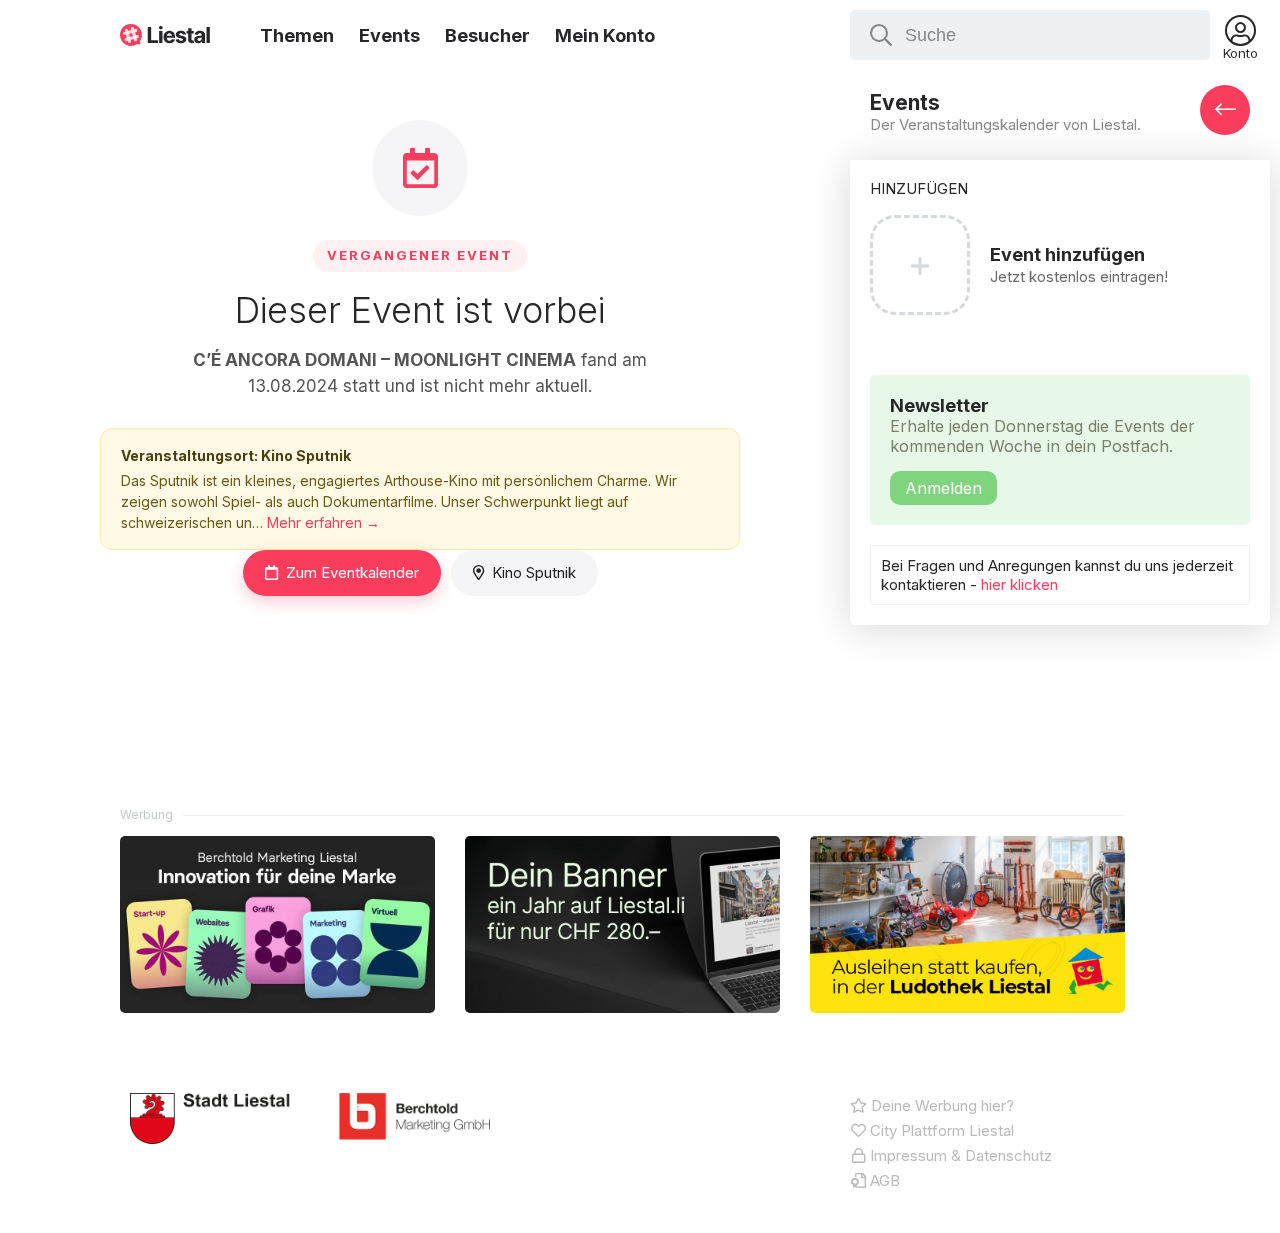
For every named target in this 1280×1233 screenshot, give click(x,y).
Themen (297, 35)
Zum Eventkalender (352, 572)
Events (389, 35)
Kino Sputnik (534, 572)
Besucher (487, 35)
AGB (883, 1180)
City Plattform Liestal (940, 1130)
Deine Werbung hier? (940, 1105)
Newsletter (1042, 446)
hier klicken (1019, 584)
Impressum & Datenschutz (959, 1155)
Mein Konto (605, 35)
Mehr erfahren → (323, 522)
